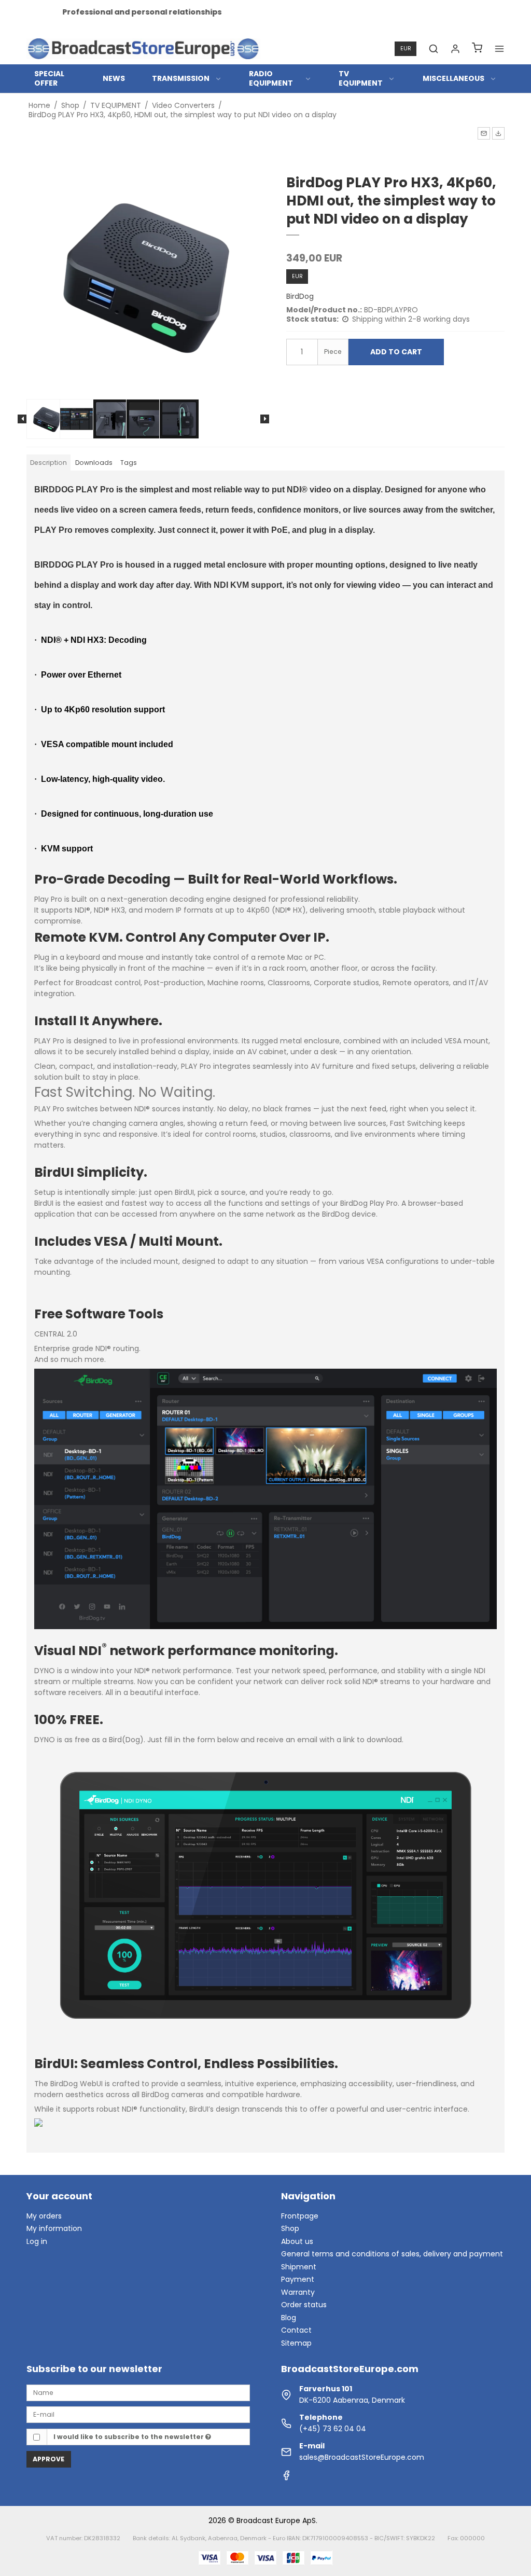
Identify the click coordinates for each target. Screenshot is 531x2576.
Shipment (299, 2267)
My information (54, 2228)
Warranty (298, 2292)
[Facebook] (286, 2478)
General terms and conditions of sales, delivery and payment (392, 2254)
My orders (44, 2216)
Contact (296, 2330)
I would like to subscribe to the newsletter (129, 2437)
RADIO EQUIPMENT (271, 78)
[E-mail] (138, 2414)
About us (297, 2241)
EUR (406, 49)
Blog (289, 2318)
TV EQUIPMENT (361, 78)
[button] (484, 133)
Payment (298, 2279)
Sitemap (296, 2343)
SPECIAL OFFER (49, 78)
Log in (37, 2241)
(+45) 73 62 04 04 (333, 2429)
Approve (48, 2459)
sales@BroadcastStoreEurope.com (362, 2457)
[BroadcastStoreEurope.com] (143, 49)
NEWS (114, 78)
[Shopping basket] (477, 49)
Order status (304, 2305)
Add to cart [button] (396, 352)
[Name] (138, 2392)
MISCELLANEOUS (453, 78)
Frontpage (300, 2216)
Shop (290, 2228)
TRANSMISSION (181, 78)
